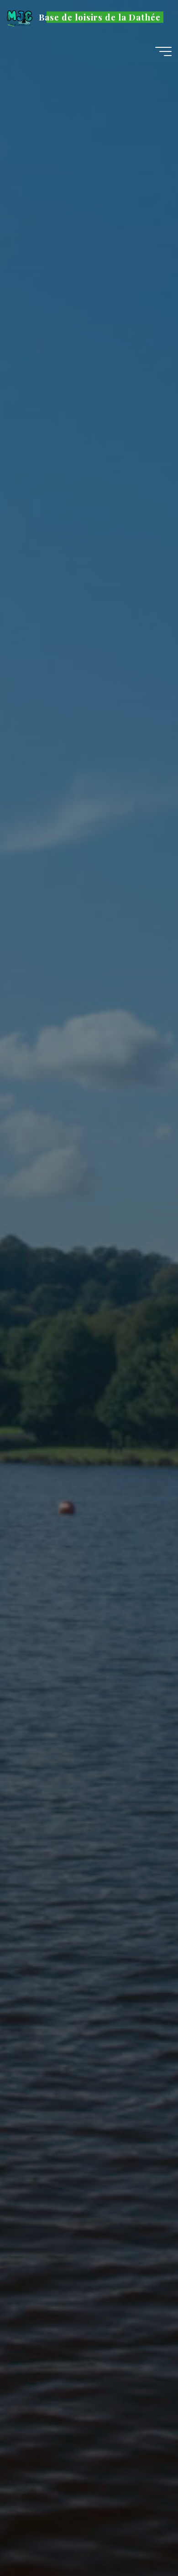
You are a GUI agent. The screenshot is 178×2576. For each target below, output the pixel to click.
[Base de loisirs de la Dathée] (20, 17)
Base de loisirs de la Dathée (99, 17)
